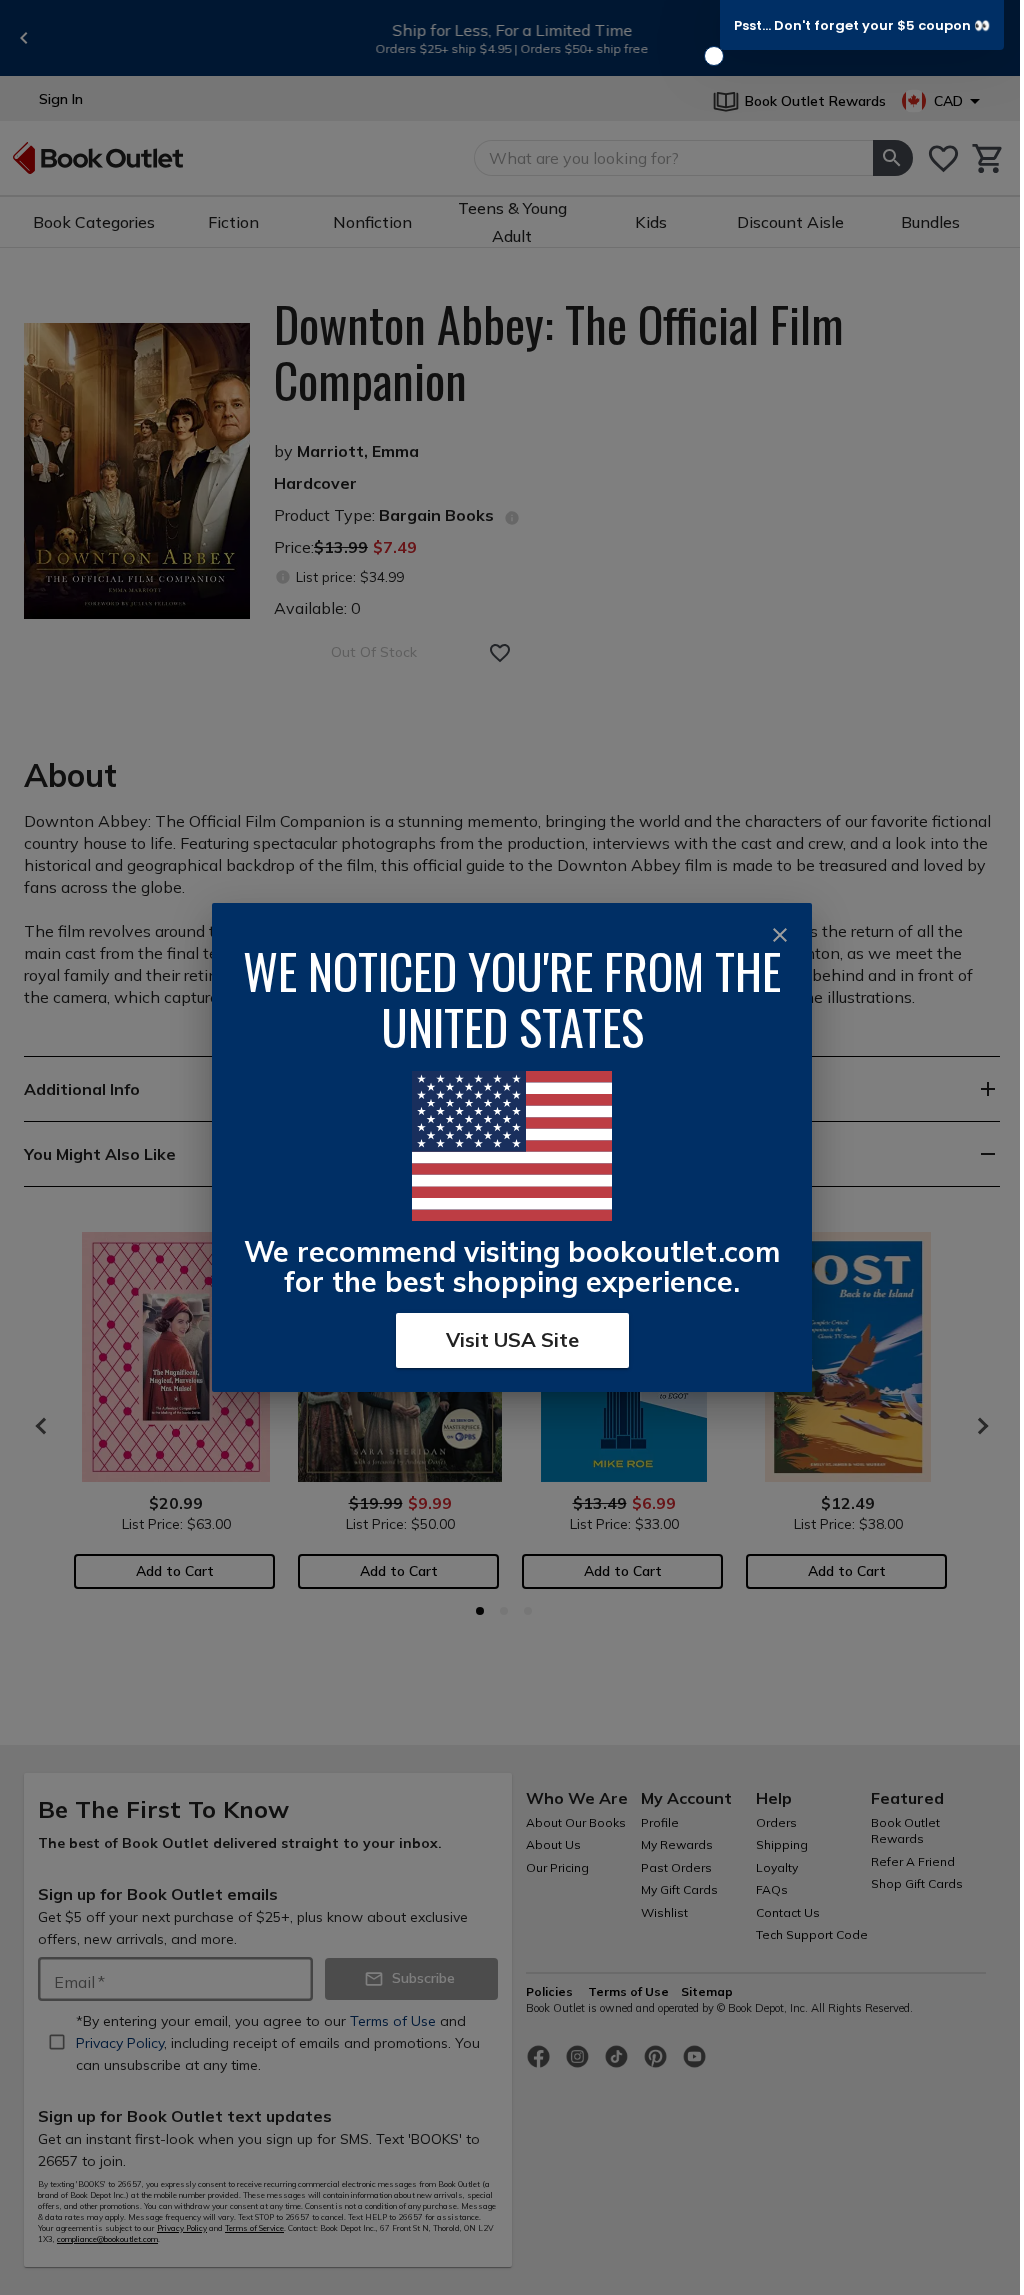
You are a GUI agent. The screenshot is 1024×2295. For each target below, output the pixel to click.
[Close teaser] (714, 56)
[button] (862, 25)
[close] (780, 935)
